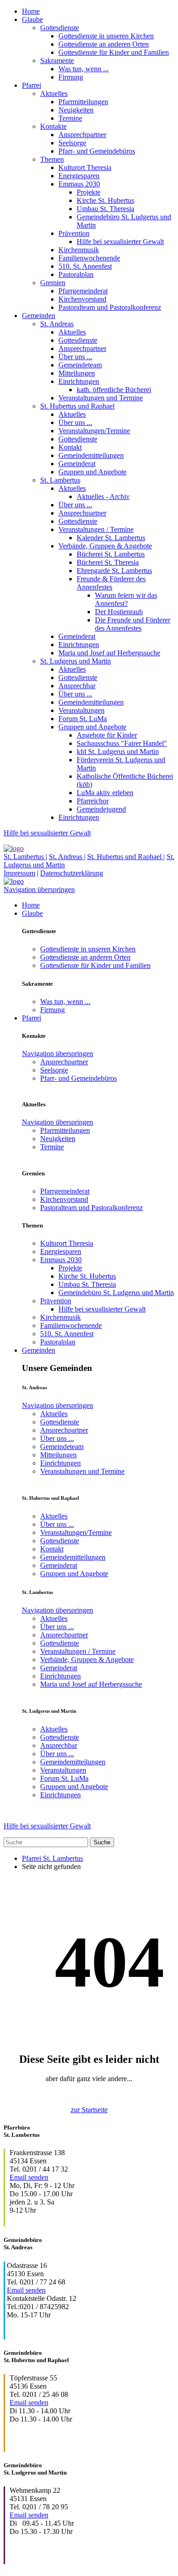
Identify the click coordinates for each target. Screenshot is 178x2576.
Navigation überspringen (39, 890)
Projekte (89, 192)
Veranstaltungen (81, 710)
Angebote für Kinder (107, 735)
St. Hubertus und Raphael (77, 406)
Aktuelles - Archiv (103, 497)
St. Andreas (57, 324)
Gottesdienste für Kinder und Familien (114, 52)
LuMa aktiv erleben (105, 793)
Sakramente (57, 61)
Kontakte (53, 126)
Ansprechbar (77, 686)
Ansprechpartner (82, 135)
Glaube (32, 19)
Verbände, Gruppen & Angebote (105, 546)
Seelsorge (72, 143)
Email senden (29, 2177)
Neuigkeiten (76, 110)
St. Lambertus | (25, 857)
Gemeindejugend (101, 809)
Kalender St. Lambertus (111, 538)
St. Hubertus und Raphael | (126, 857)
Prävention (74, 233)
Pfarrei (31, 85)
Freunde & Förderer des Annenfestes (111, 583)
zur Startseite (89, 2110)
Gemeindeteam (80, 365)
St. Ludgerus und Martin (76, 661)
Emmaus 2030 (79, 184)
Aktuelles (54, 93)
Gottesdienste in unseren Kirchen (106, 36)
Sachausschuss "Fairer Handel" (122, 743)
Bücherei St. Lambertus (111, 554)
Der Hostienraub (119, 612)
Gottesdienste (60, 28)
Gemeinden (39, 316)
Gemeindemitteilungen (91, 455)
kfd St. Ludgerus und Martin (118, 752)
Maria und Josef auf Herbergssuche (109, 653)
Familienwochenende (89, 258)
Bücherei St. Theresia (108, 562)
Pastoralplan (76, 274)
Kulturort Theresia (85, 167)
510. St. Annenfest (85, 266)
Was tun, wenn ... (84, 69)
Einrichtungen (79, 381)
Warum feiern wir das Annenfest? (126, 599)
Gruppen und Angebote (92, 472)
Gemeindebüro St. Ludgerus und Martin (116, 1293)
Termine (70, 118)
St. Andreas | (67, 857)
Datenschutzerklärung (72, 873)
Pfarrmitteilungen (83, 102)
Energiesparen (79, 176)
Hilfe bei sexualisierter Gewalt (120, 242)
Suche (102, 1842)
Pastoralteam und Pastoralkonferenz (110, 307)
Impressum (19, 873)
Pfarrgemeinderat (83, 291)
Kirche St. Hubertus (105, 200)
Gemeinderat (77, 464)
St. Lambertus (60, 480)
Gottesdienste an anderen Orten (104, 44)
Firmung (71, 77)
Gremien (53, 283)
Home (31, 11)
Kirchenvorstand (82, 299)
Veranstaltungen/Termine (94, 431)
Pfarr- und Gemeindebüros (97, 151)
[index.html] (14, 881)
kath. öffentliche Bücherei (114, 390)
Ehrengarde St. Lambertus (114, 571)
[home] (14, 848)
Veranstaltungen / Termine (96, 529)
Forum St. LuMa (83, 719)
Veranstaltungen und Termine (101, 398)
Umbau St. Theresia (105, 209)
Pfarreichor (93, 801)
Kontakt (70, 447)
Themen (52, 159)
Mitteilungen (77, 373)
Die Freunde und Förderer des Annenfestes (133, 624)
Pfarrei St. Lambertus (52, 1858)
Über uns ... (75, 357)
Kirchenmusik (79, 250)
